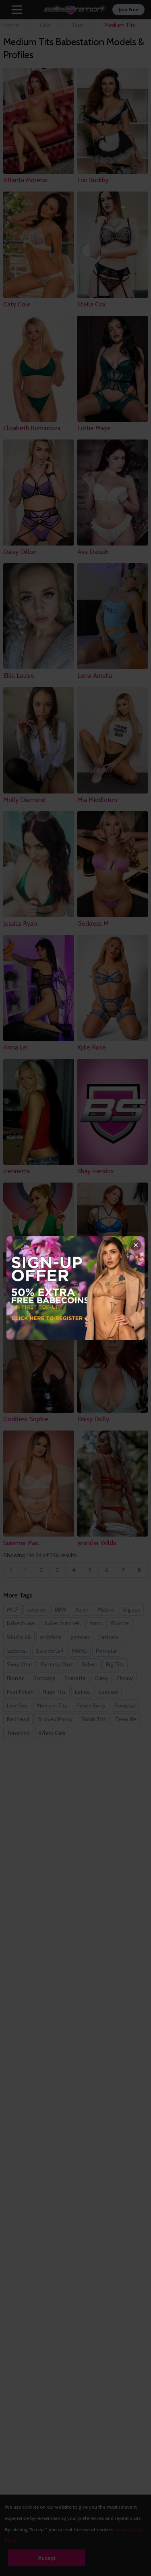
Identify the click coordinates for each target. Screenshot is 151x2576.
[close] (136, 1245)
